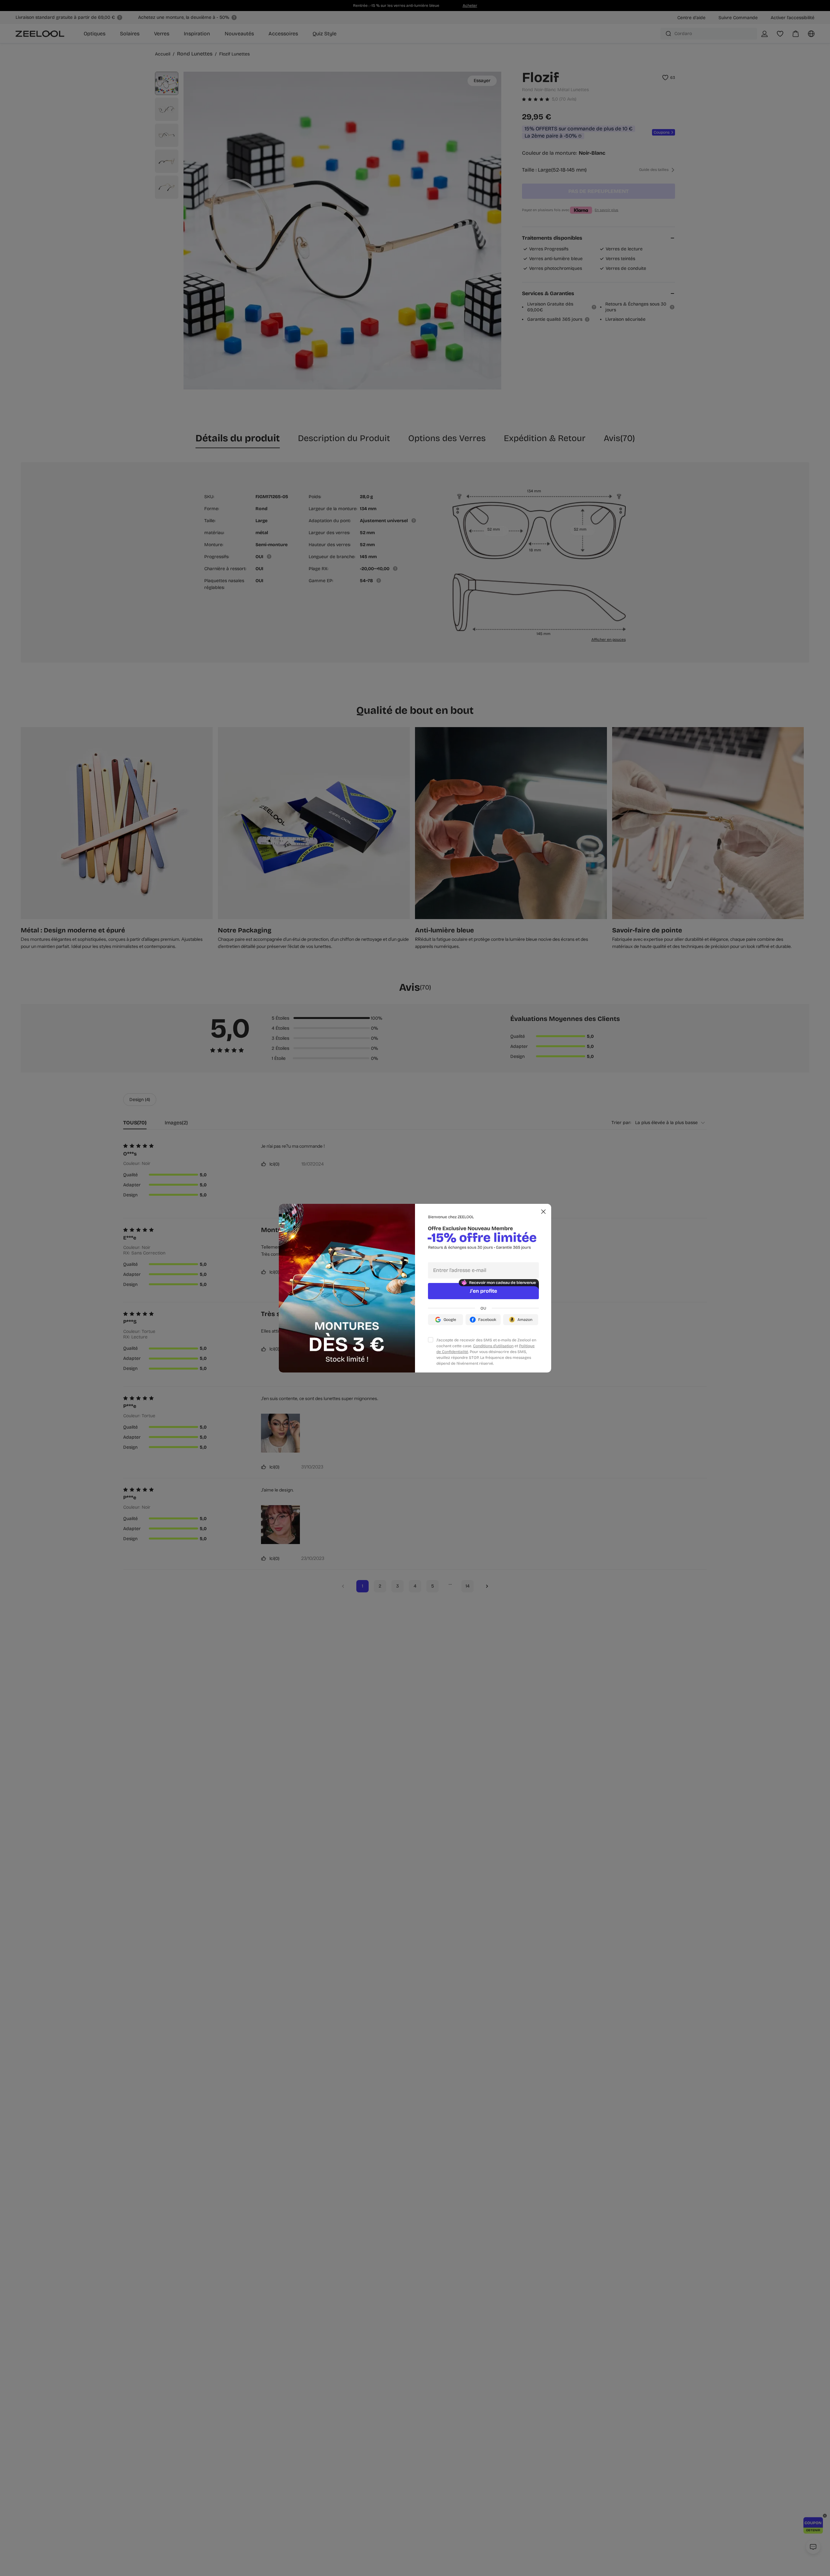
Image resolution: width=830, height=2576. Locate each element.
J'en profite (483, 1291)
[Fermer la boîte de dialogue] (543, 1212)
